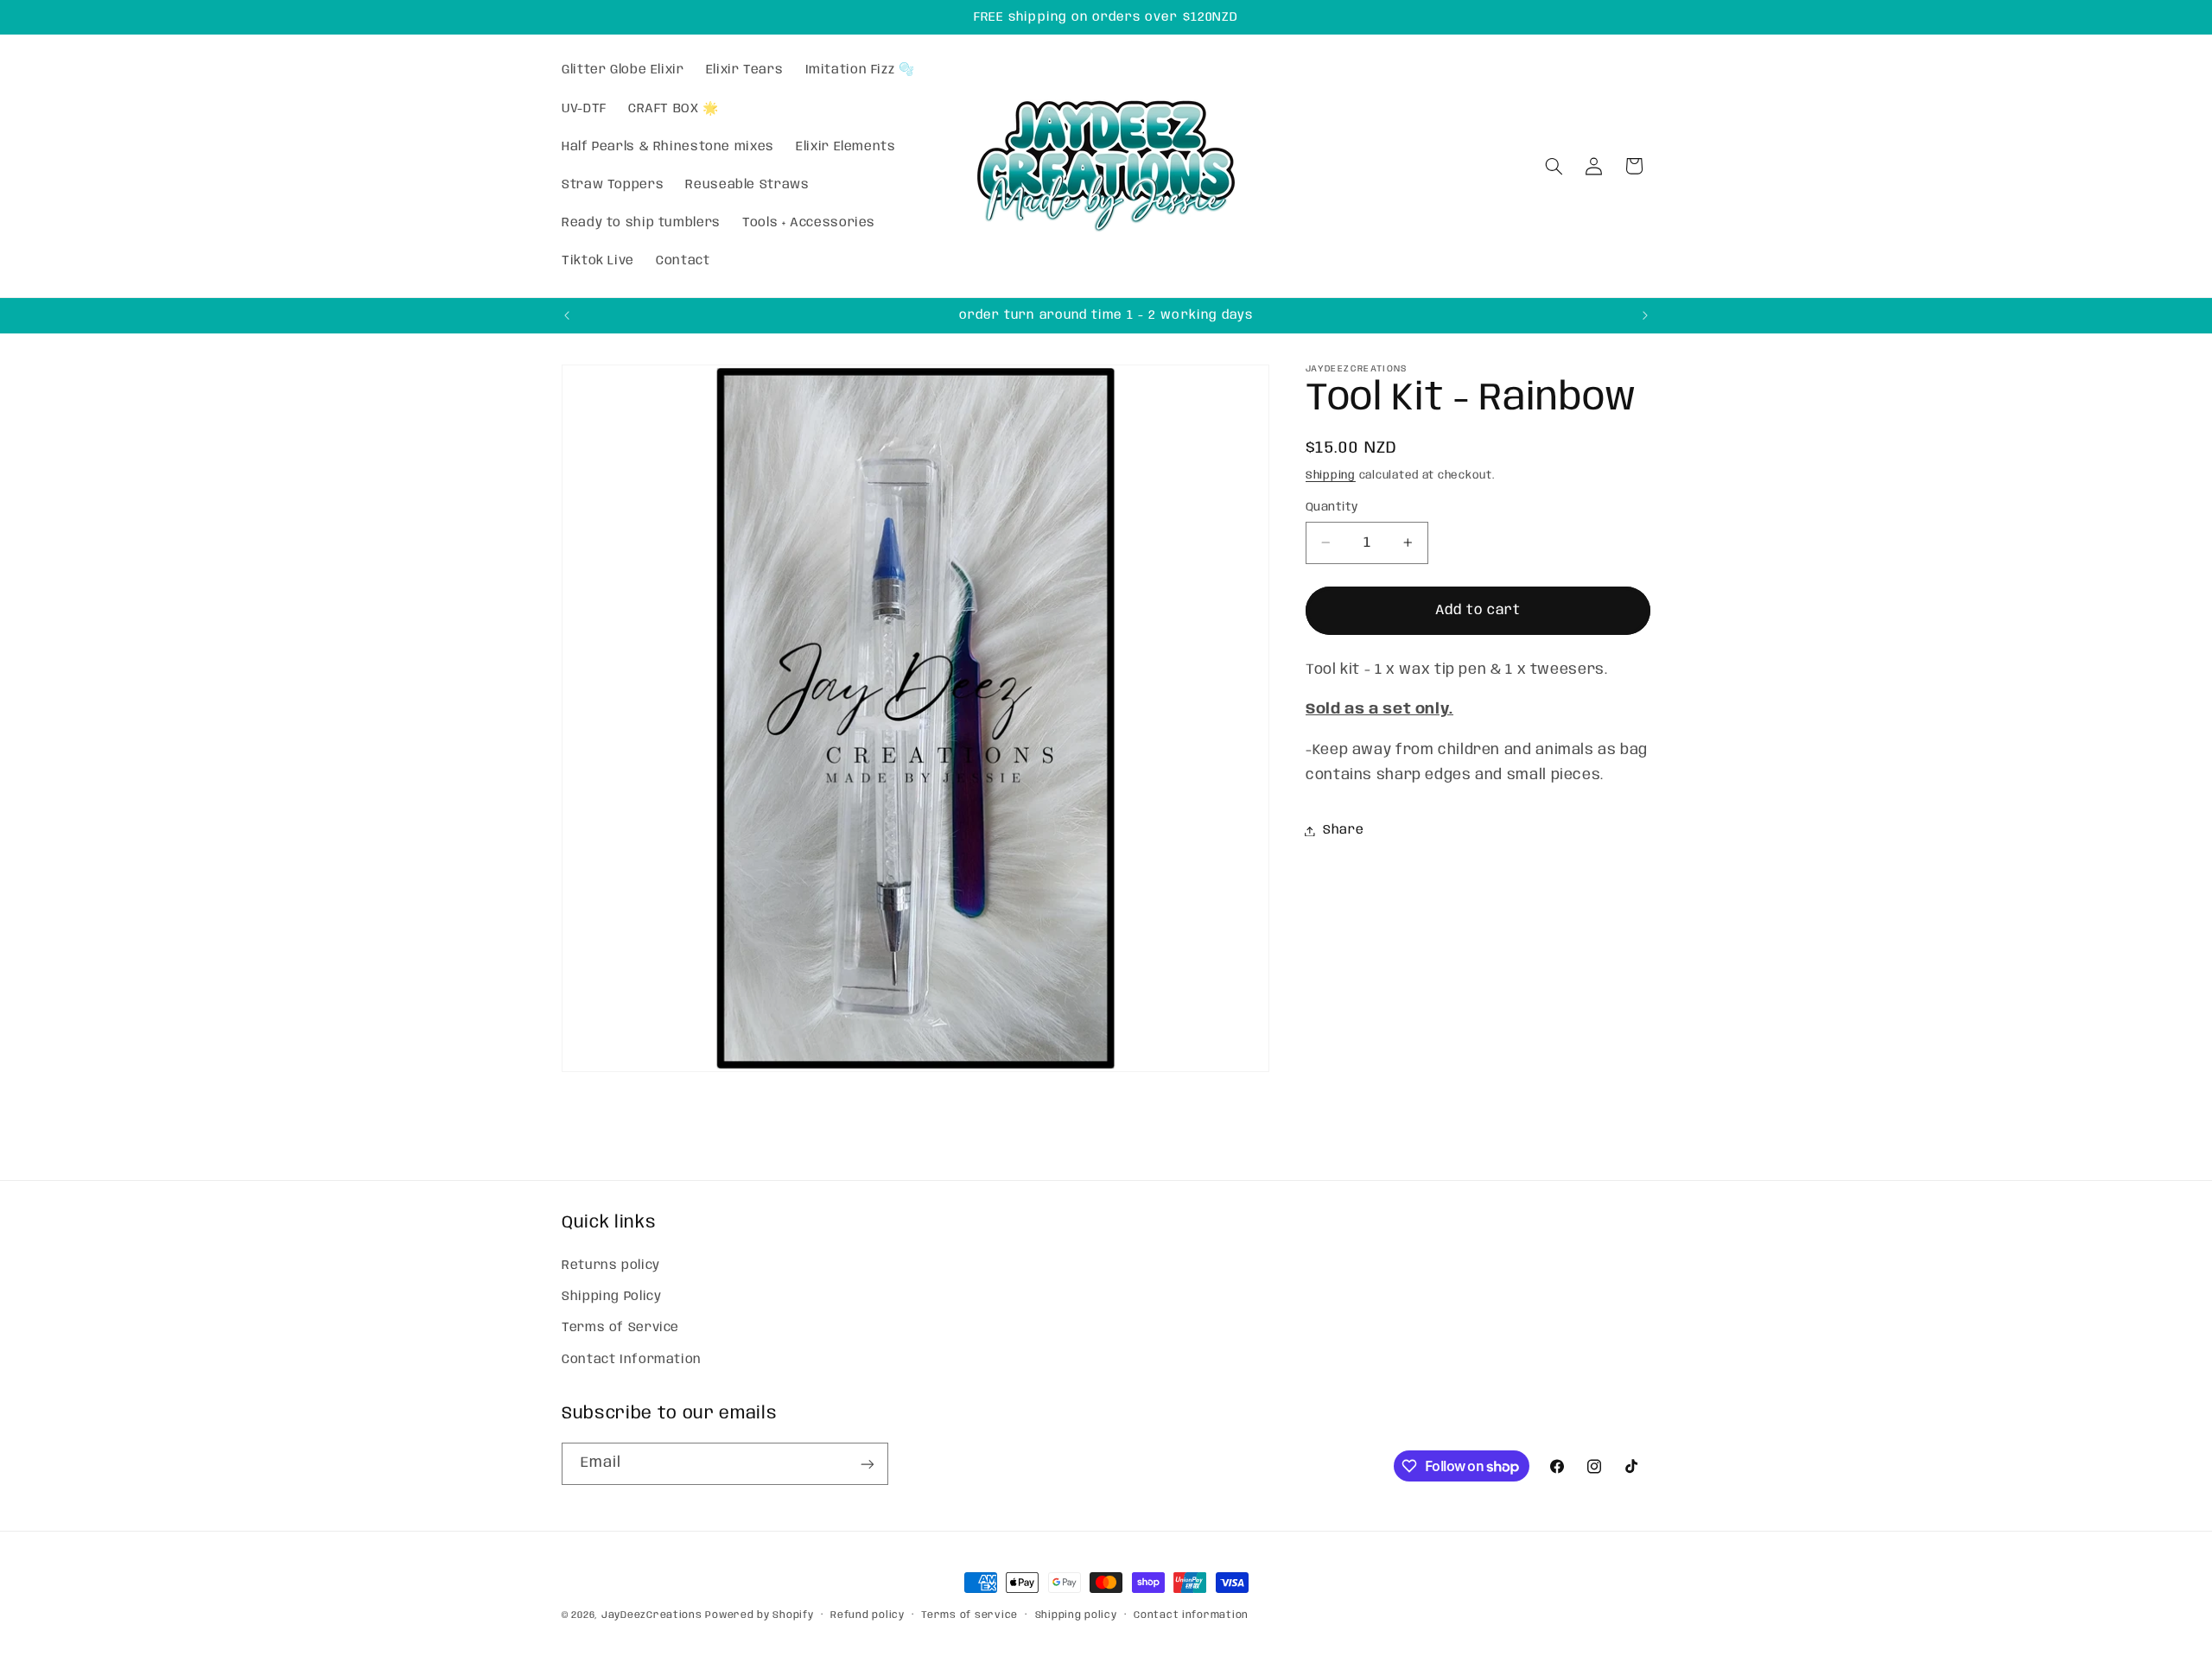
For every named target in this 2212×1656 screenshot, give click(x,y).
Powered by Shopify (759, 1615)
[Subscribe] (868, 1464)
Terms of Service (620, 1328)
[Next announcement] (1645, 315)
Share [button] (1343, 830)
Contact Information (632, 1359)
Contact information (1191, 1615)
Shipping (1331, 476)
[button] (1554, 166)
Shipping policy (1076, 1615)
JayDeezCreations (652, 1615)
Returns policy (611, 1265)
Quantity (1332, 507)
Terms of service (969, 1615)
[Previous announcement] (567, 315)
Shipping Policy (611, 1296)
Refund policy (868, 1615)
